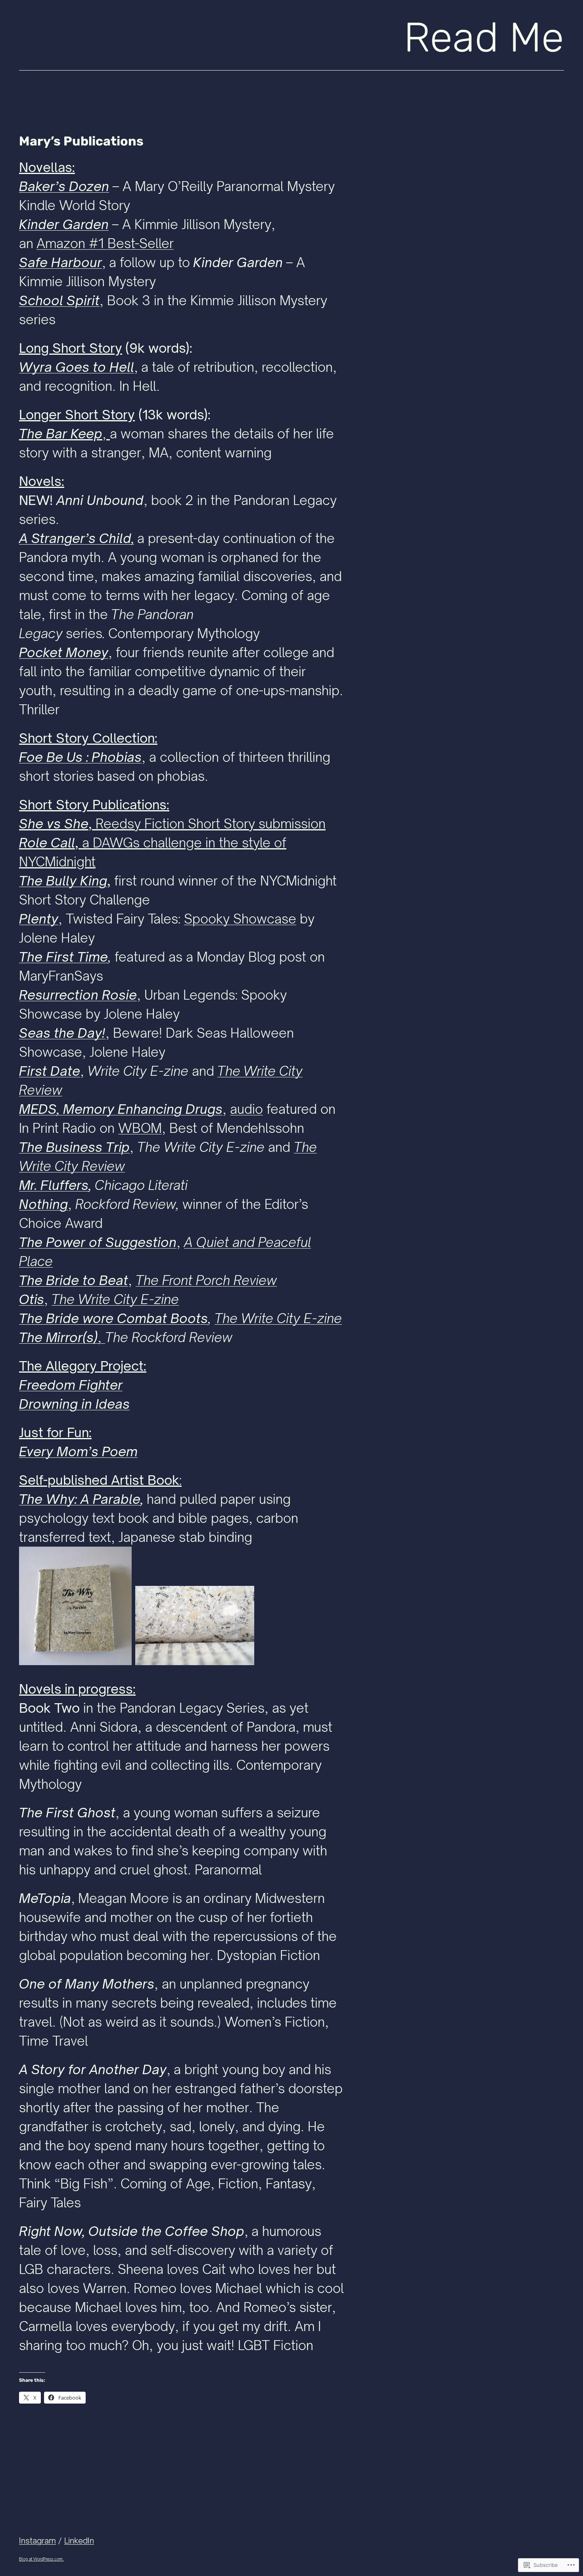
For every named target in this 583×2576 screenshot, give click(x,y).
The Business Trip (74, 1147)
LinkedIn (79, 2541)
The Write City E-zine (278, 1318)
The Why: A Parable (80, 1499)
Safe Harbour (60, 262)
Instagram (37, 2541)
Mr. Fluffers (54, 1185)
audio (246, 1109)
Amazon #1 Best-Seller (105, 243)
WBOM (140, 1128)
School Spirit (59, 300)
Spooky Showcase (240, 919)
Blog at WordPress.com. (41, 2559)
